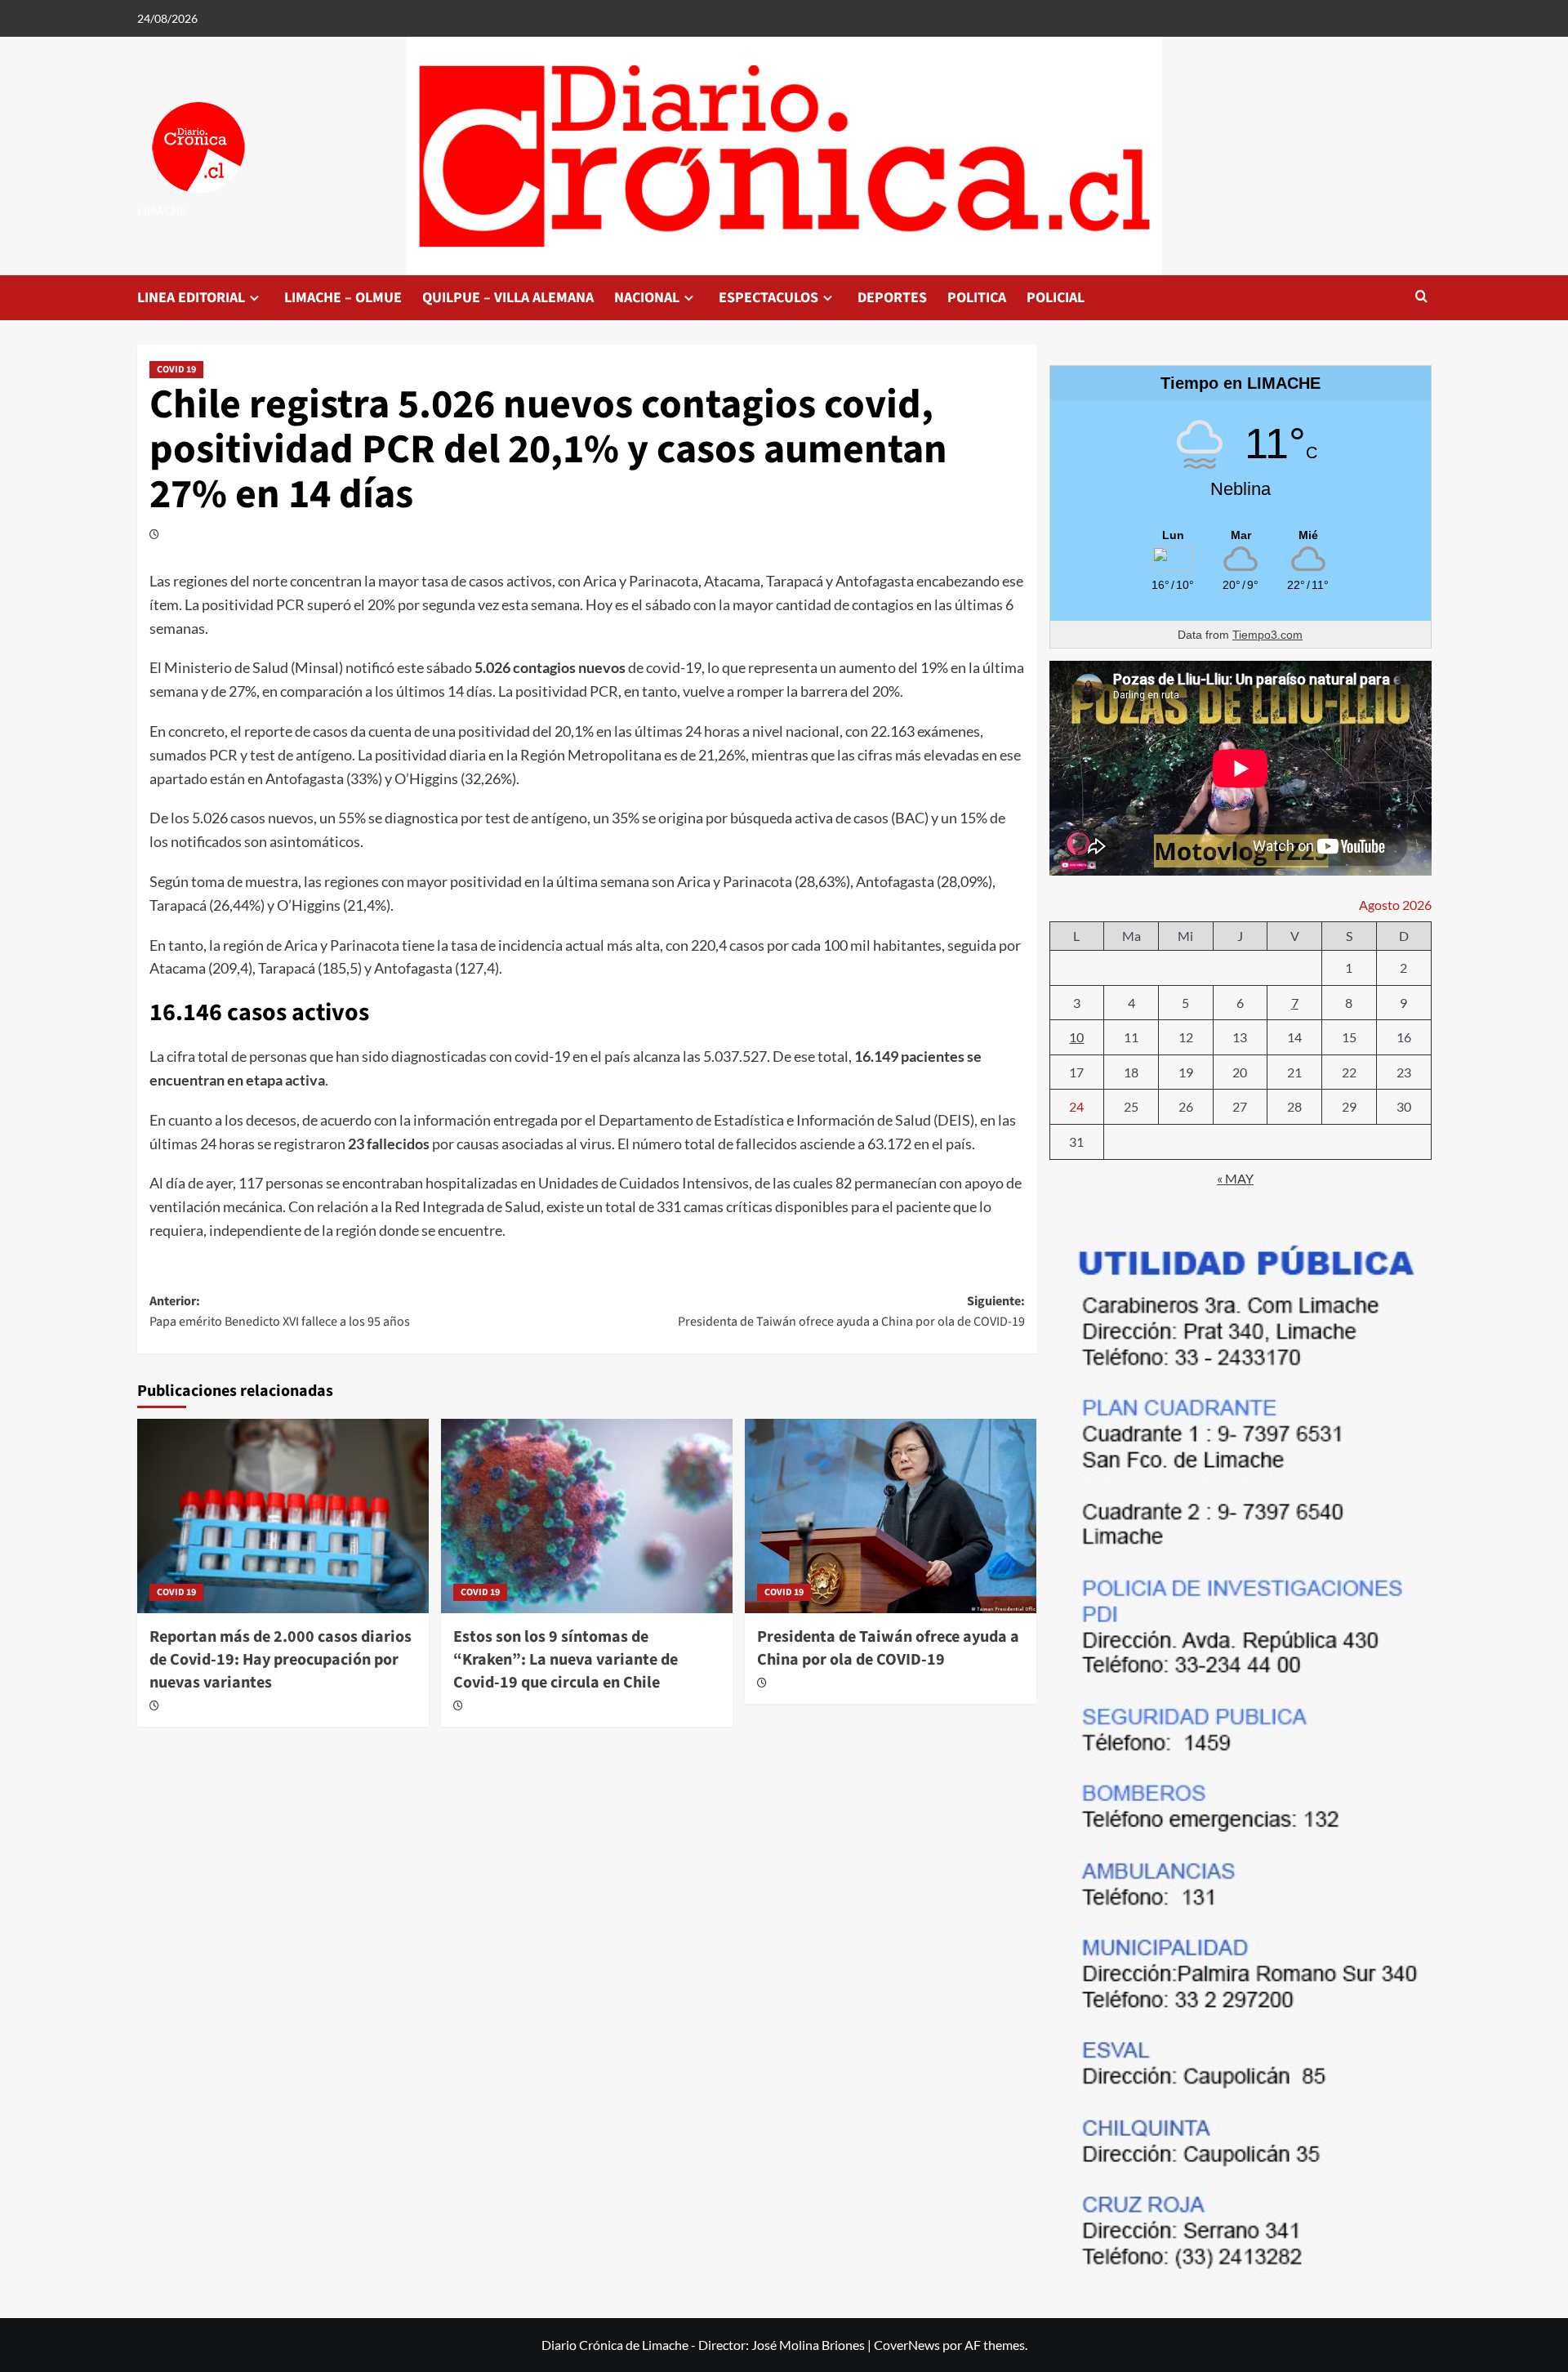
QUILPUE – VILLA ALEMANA (508, 298)
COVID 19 (176, 370)
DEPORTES (892, 298)
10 (1076, 1037)
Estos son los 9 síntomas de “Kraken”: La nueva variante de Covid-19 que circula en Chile (566, 1660)
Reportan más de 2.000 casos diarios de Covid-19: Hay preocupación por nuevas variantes (281, 1660)
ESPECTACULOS (768, 298)
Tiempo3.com (1267, 635)
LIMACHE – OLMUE (343, 298)
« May (1235, 1178)
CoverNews (907, 2345)
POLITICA (977, 298)
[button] (1421, 298)
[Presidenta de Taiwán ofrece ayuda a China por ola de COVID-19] (891, 1516)
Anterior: (280, 1312)
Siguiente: (851, 1312)
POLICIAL (1056, 298)
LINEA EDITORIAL (191, 298)
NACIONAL (647, 298)
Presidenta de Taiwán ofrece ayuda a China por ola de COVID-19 (888, 1648)
